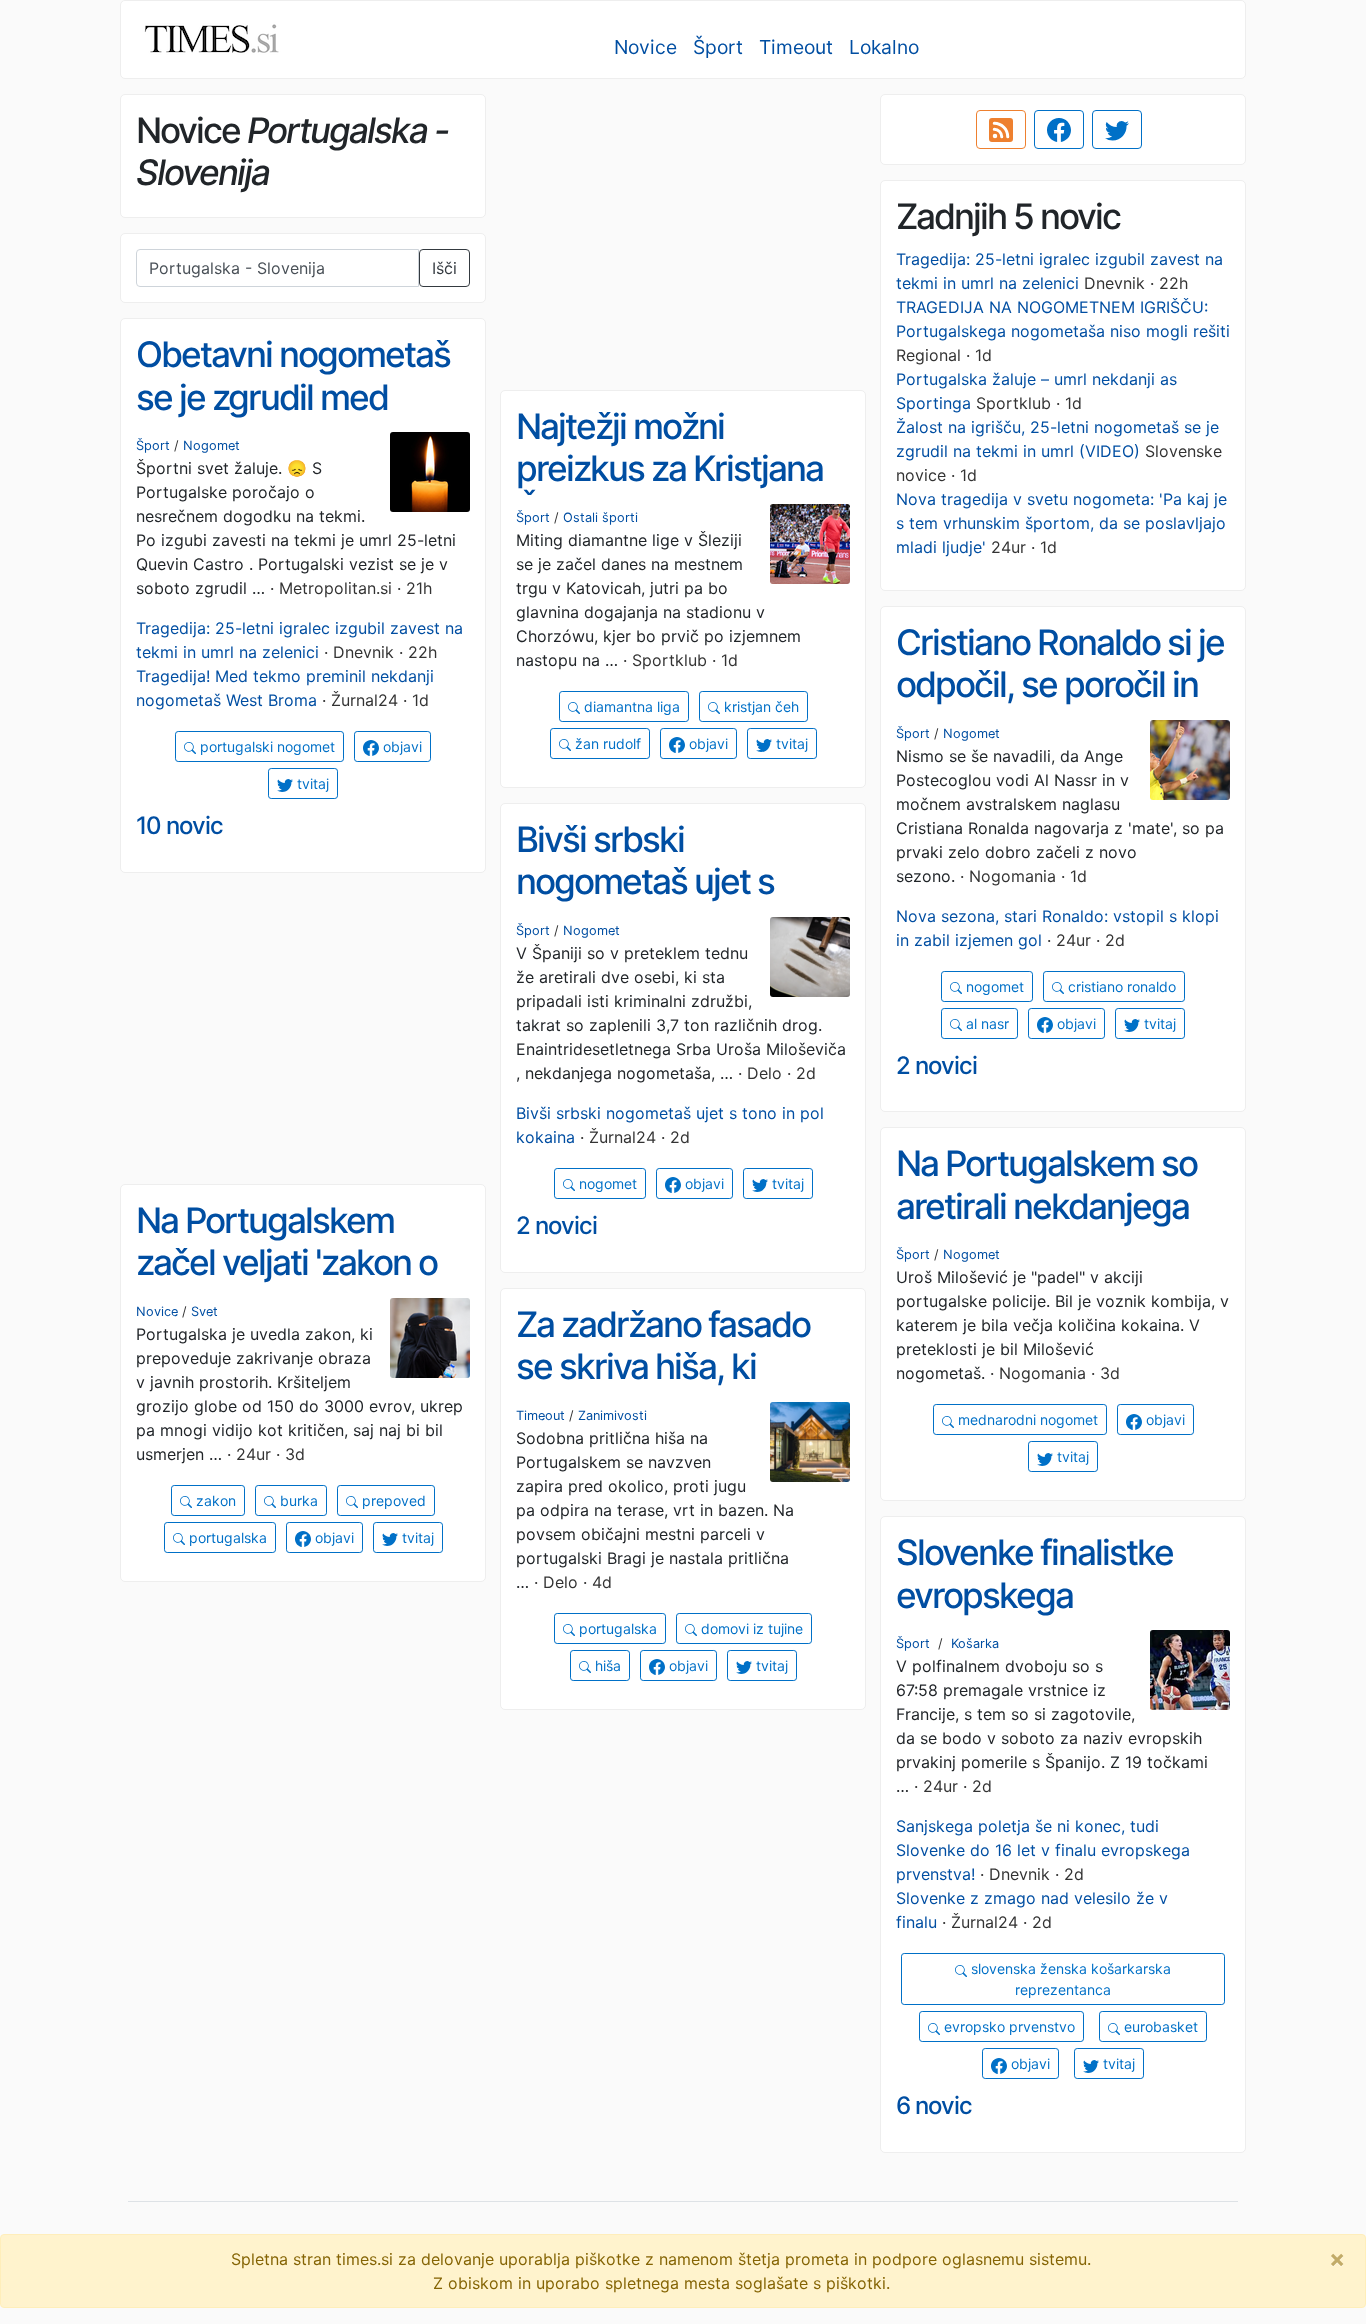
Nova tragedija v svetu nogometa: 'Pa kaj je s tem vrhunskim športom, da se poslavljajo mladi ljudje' (1061, 523)
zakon (214, 1500)
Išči (444, 268)
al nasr (985, 1023)
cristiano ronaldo (1120, 986)
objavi (400, 746)
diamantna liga (630, 706)
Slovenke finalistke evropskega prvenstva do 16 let (1037, 1594)
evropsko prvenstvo (1007, 2026)
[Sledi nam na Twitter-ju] (1117, 130)
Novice (645, 47)
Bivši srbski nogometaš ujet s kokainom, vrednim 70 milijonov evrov (680, 903)
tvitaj (311, 783)
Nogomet (211, 445)
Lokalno (884, 47)
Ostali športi (600, 517)
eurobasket (1159, 2026)
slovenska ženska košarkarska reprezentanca (1069, 1979)
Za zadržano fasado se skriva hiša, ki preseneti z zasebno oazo (667, 1388)
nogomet (993, 986)
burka (297, 1500)
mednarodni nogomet (1026, 1419)
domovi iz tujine (750, 1628)
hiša (606, 1665)
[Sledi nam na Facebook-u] (1059, 130)
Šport (718, 47)
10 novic (179, 825)
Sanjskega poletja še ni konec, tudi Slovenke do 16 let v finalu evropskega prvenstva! (1043, 1850)
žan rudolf (606, 743)
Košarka (975, 1643)
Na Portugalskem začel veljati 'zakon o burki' (286, 1262)
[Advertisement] (683, 235)
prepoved (392, 1500)
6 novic (934, 2105)
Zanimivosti (612, 1415)
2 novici (936, 1065)
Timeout (796, 47)
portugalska (226, 1537)
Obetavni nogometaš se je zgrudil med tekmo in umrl (293, 396)
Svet (204, 1311)
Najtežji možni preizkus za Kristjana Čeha (669, 468)
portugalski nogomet (265, 746)
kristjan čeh (759, 706)
